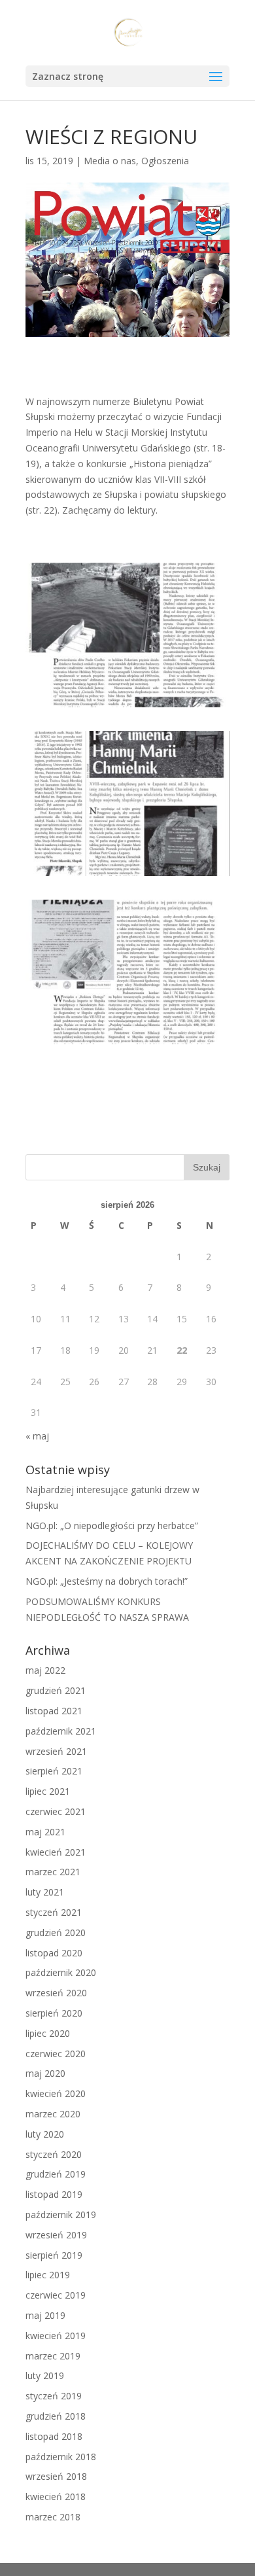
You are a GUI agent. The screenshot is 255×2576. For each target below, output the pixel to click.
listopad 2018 (54, 2436)
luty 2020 (45, 2134)
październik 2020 (61, 1972)
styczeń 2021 (54, 1912)
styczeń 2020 (54, 2154)
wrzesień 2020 (56, 1993)
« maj (37, 1436)
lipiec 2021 (48, 1791)
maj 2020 (45, 2073)
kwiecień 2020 (56, 2093)
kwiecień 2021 (56, 1852)
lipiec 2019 (48, 2275)
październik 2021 (61, 1731)
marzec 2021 (53, 1872)
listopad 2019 (54, 2194)
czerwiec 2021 (56, 1811)
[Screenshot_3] (127, 1044)
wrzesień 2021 (56, 1751)
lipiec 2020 (48, 2033)
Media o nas (110, 161)
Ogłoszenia (165, 161)
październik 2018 (61, 2457)
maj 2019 (45, 2315)
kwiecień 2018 (56, 2497)
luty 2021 (45, 1892)
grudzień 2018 (56, 2416)
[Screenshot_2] (127, 876)
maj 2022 (45, 1670)
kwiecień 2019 (56, 2336)
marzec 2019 (53, 2356)
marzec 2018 (53, 2517)
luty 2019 (45, 2375)
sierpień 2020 (54, 2013)
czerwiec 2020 (56, 2054)
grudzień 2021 (56, 1690)
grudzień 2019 (56, 2174)
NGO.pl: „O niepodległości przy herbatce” (112, 1526)
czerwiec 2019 (56, 2295)
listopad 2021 (54, 1711)
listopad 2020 (54, 1953)
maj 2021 (45, 1832)
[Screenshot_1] (127, 707)
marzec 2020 (53, 2114)
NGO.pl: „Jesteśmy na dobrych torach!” (107, 1581)
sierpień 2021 (54, 1771)
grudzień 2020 (56, 1932)
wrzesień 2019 (56, 2235)
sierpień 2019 (54, 2255)
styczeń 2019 (54, 2396)
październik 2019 (61, 2214)
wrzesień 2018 (56, 2476)
